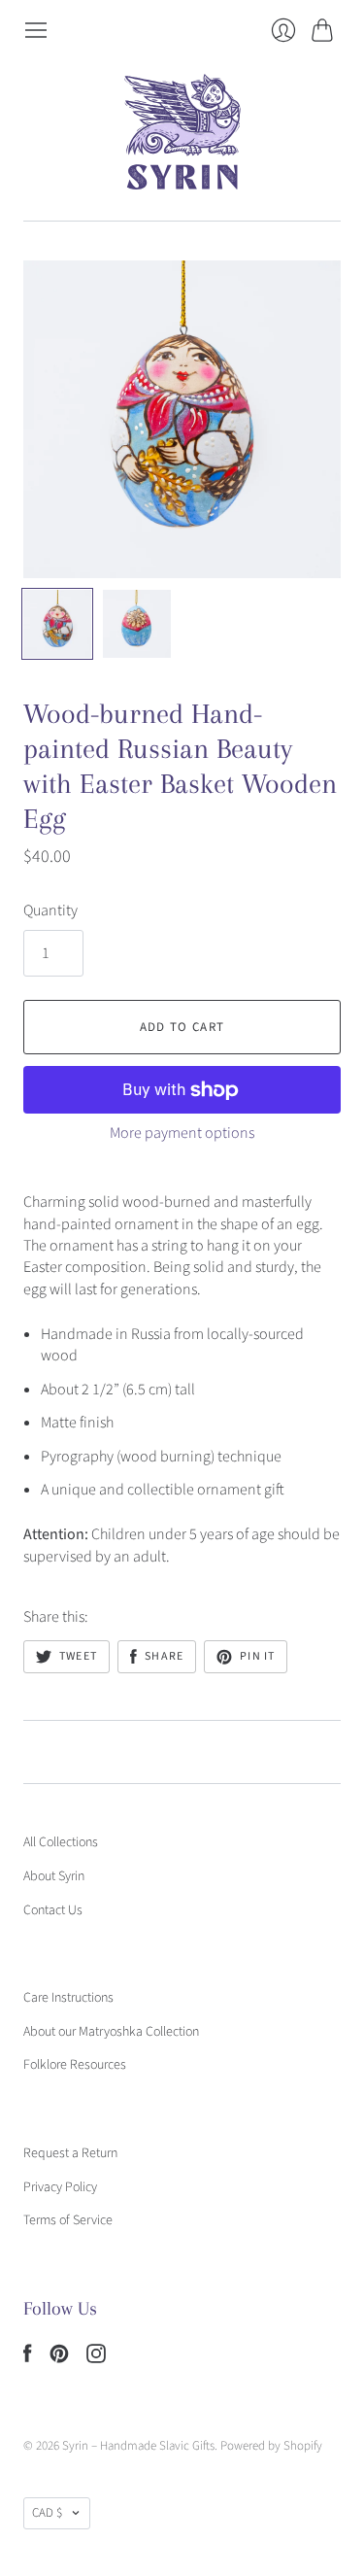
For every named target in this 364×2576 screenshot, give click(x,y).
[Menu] (36, 30)
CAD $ (47, 2513)
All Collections (61, 1842)
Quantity (50, 910)
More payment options (182, 1133)
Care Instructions (68, 1998)
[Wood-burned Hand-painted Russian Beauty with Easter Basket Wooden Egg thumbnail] (57, 624)
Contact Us (53, 1910)
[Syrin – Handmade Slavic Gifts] (182, 132)
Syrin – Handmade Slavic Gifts (138, 2446)
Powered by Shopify (271, 2446)
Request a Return (70, 2153)
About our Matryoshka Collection (111, 2032)
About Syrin (54, 1876)
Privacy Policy (60, 2187)
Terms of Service (68, 2220)
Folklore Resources (75, 2065)
